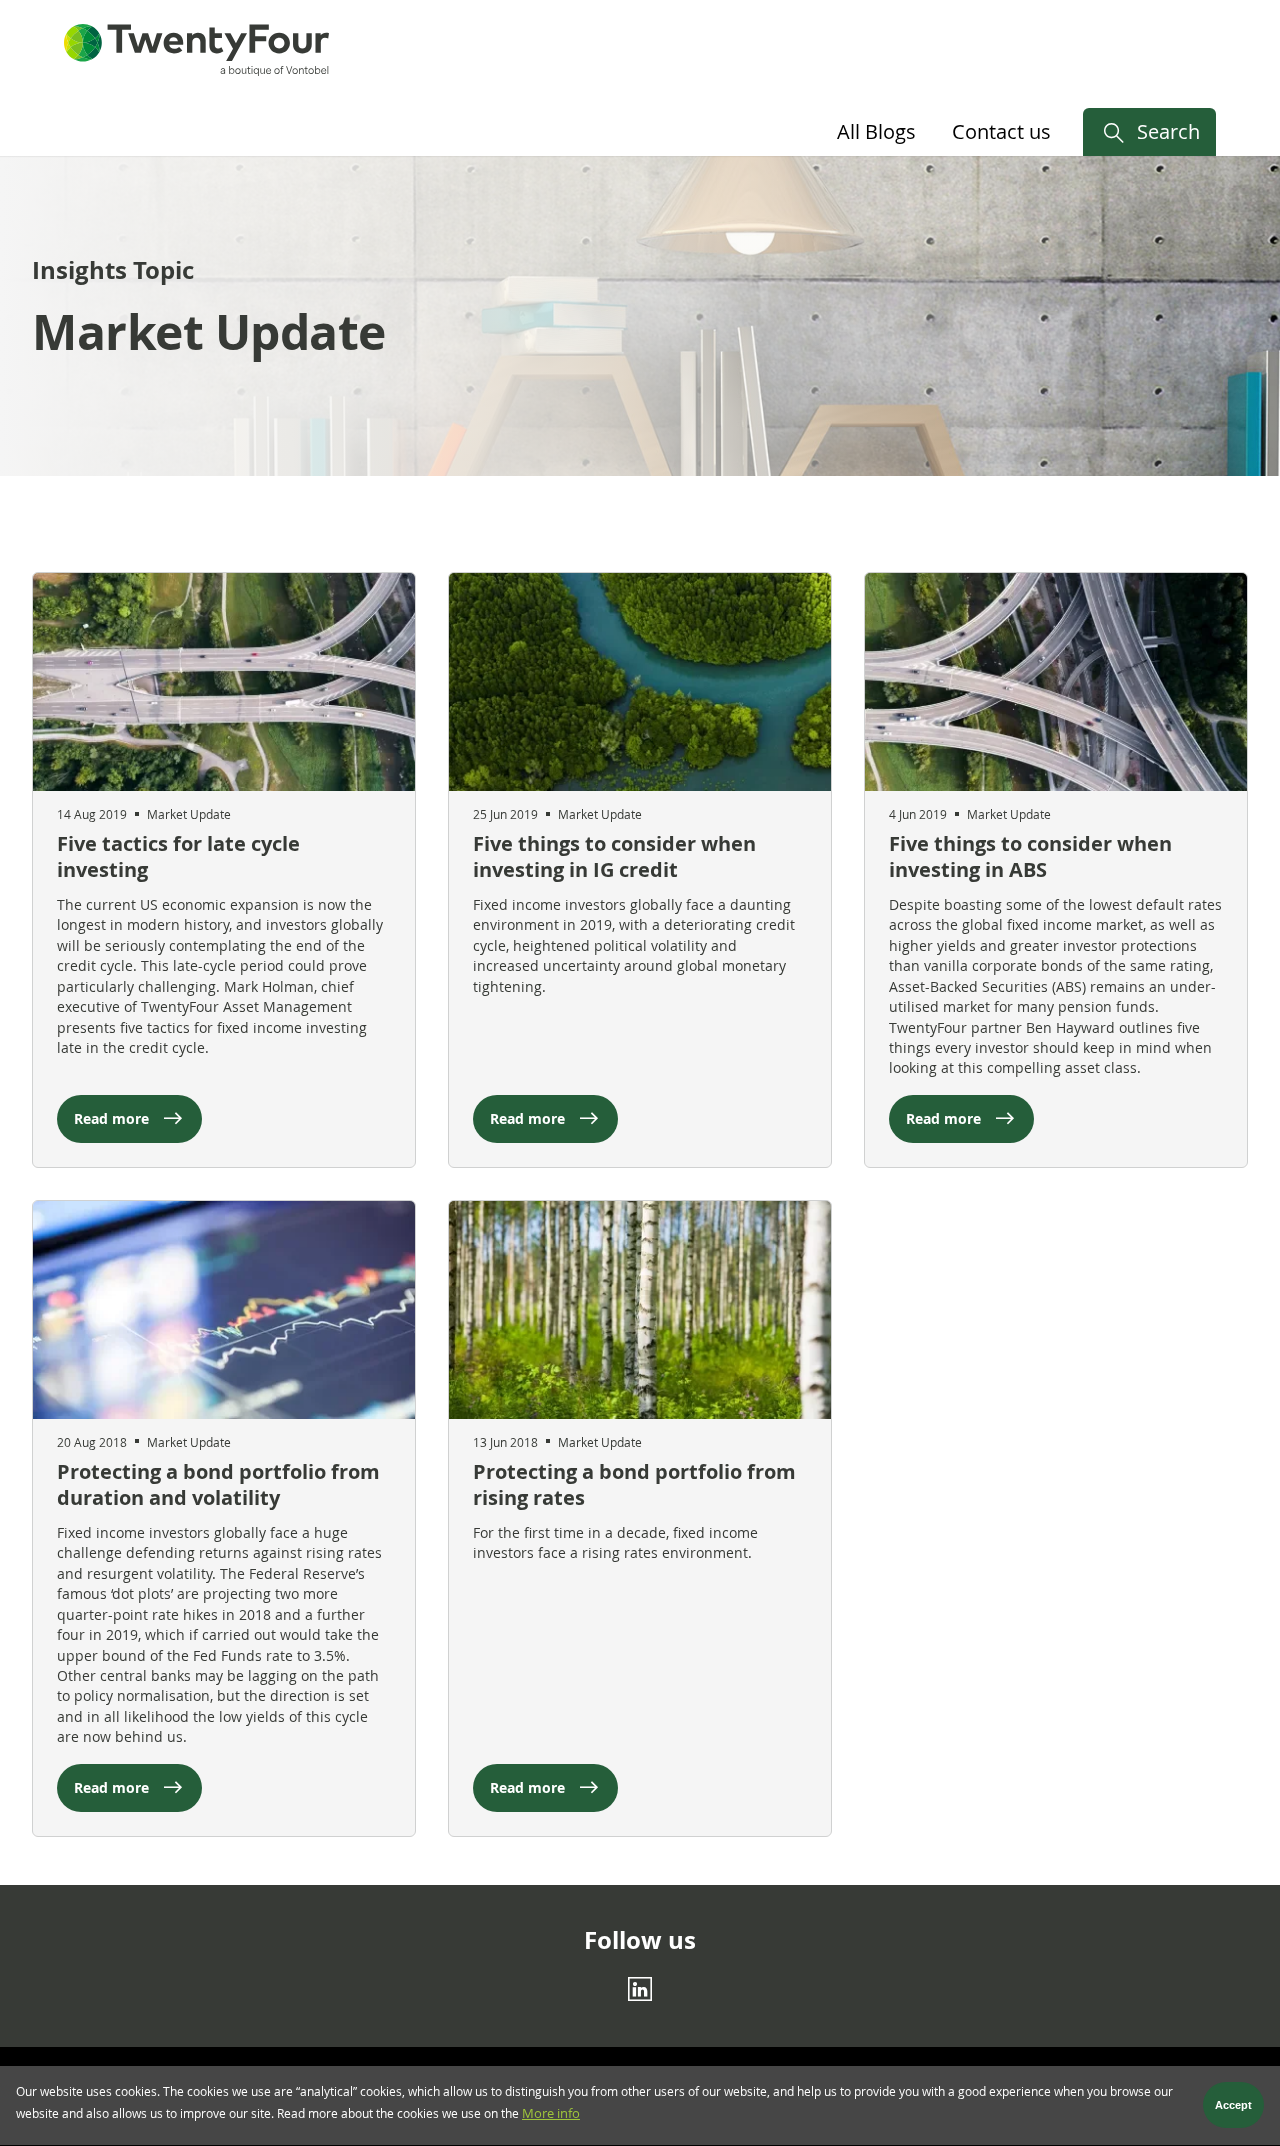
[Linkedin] (640, 1989)
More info (551, 2113)
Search (1168, 131)
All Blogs (876, 131)
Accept (1233, 2106)
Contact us (1001, 131)
